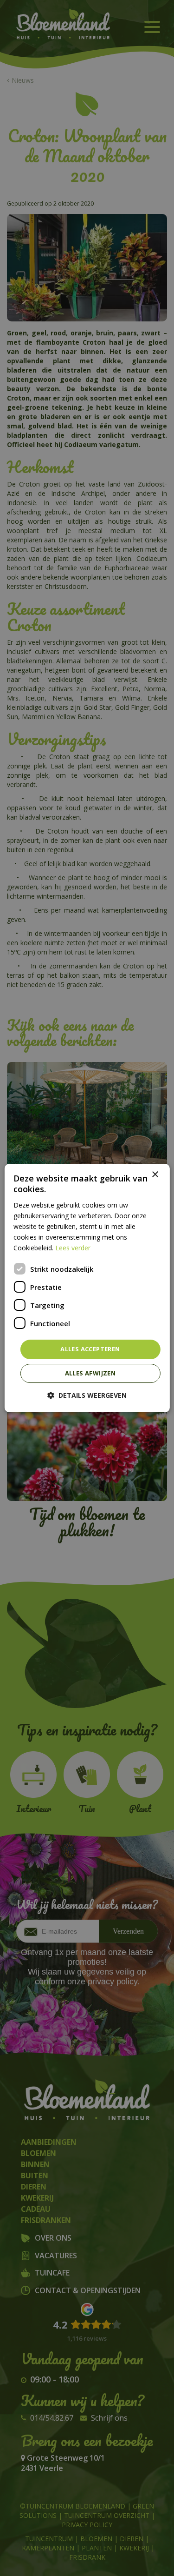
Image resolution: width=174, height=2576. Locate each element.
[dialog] (87, 1288)
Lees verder (73, 1248)
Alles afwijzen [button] (90, 1373)
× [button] (155, 1175)
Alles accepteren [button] (90, 1349)
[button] (87, 1395)
